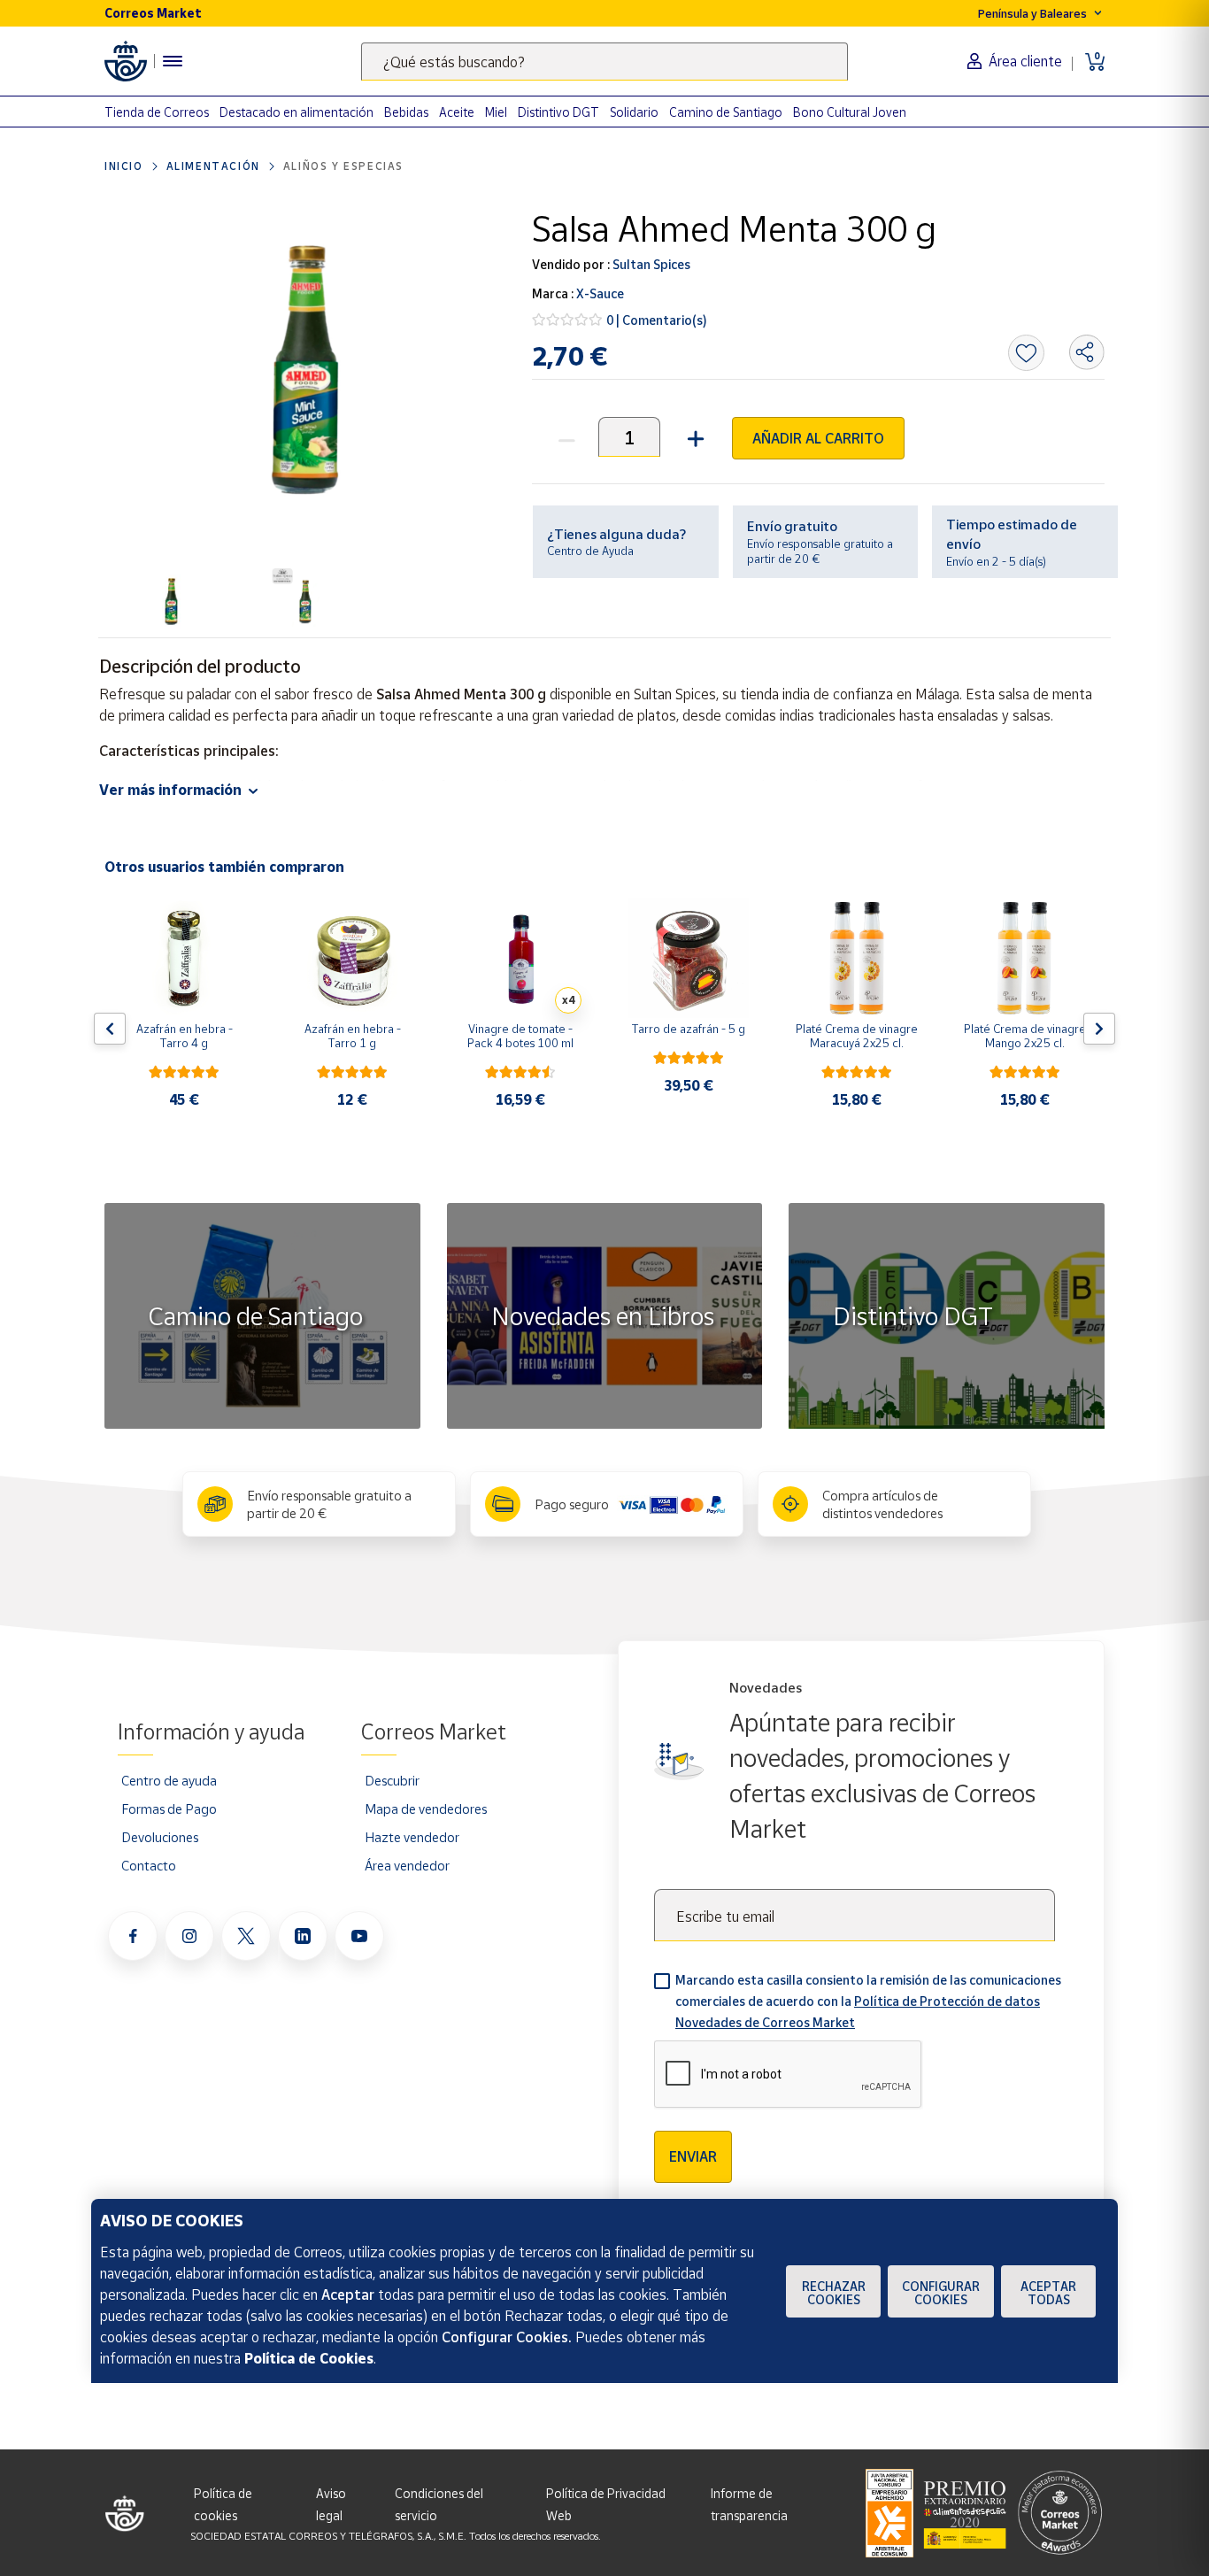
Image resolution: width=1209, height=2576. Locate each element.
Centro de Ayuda (590, 551)
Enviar (693, 2156)
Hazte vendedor (412, 1837)
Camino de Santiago (726, 112)
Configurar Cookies (941, 2293)
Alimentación (213, 166)
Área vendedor (407, 1865)
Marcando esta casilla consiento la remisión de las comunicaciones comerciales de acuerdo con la (868, 2001)
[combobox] (604, 62)
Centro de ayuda (169, 1780)
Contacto (149, 1865)
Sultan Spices (650, 264)
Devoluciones (160, 1837)
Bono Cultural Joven (850, 112)
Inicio (124, 166)
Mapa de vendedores (426, 1809)
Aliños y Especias (343, 166)
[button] (693, 437)
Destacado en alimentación (296, 112)
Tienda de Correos (157, 112)
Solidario (634, 112)
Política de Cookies (309, 2358)
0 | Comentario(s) (657, 320)
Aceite (457, 112)
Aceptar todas (1048, 2293)
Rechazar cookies (834, 2293)
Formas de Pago (169, 1809)
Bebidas (406, 112)
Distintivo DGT (558, 112)
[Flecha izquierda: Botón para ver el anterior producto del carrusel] (110, 1029)
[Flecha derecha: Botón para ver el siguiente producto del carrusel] (1099, 1029)
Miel (496, 112)
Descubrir (392, 1780)
